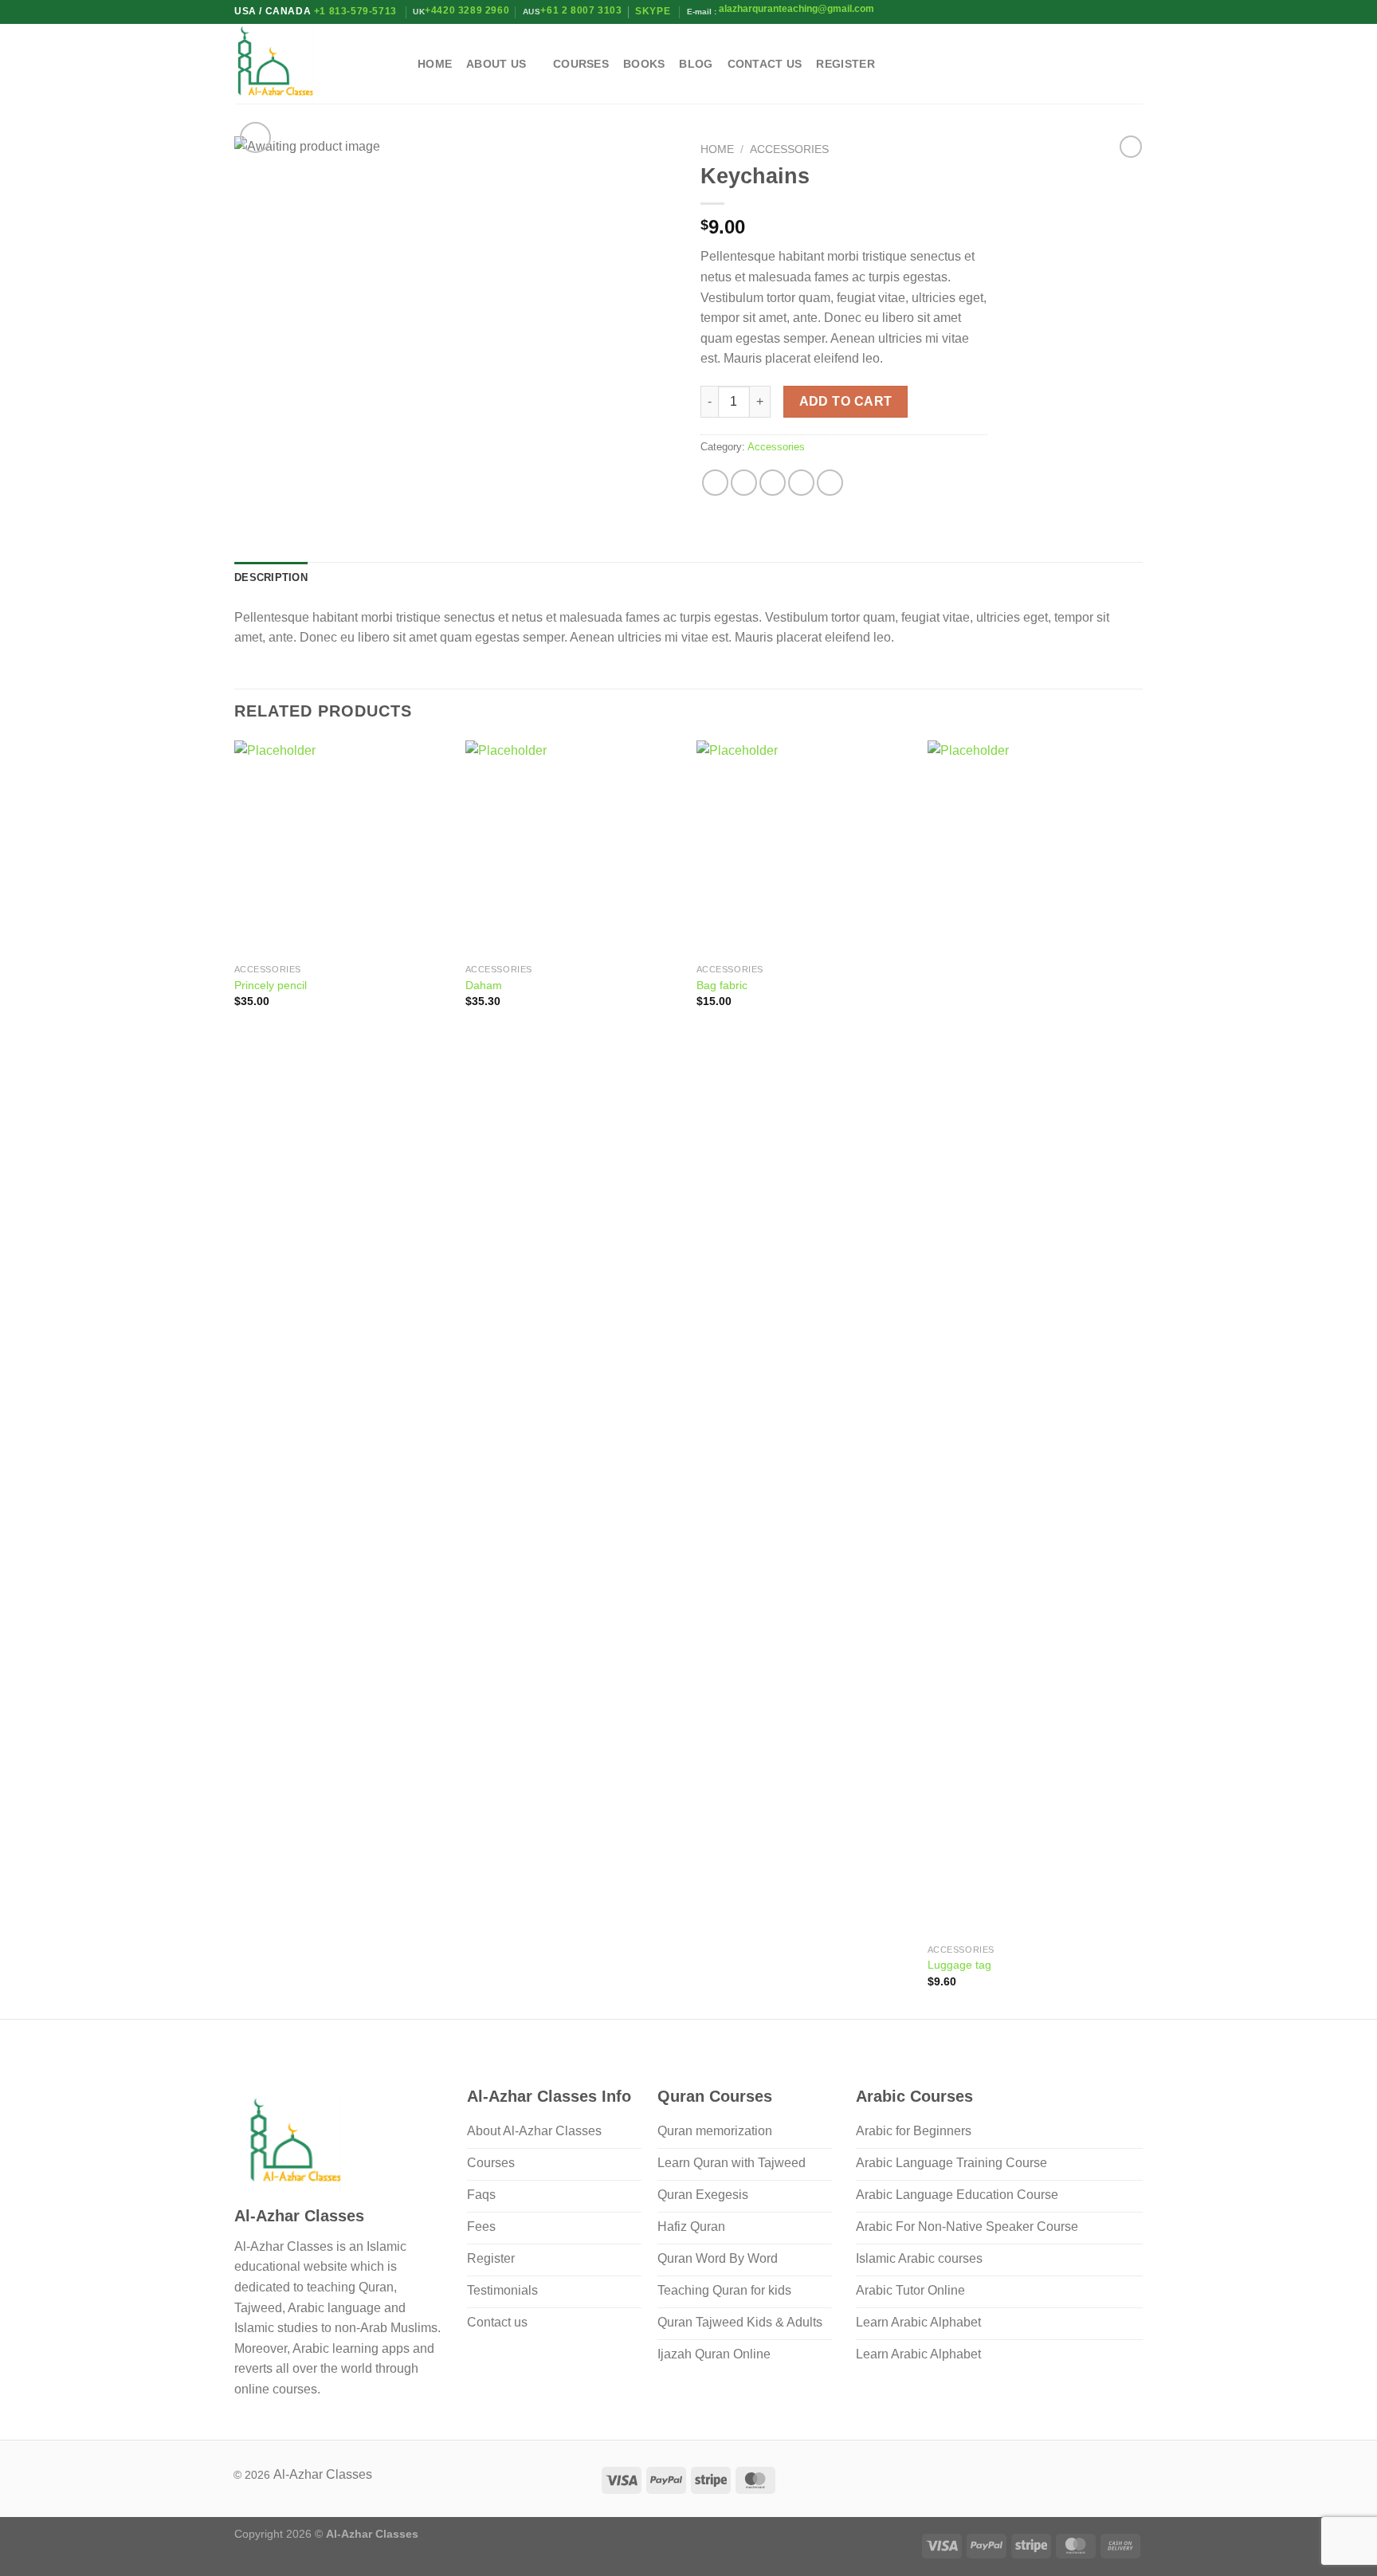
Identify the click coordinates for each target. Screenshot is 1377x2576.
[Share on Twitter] (744, 483)
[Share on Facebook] (715, 483)
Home (435, 64)
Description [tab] (271, 577)
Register (845, 64)
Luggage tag (959, 1965)
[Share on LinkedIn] (830, 483)
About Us (496, 64)
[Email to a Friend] (773, 483)
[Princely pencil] (342, 848)
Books (644, 64)
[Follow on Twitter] (1112, 64)
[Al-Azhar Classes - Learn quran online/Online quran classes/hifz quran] (314, 64)
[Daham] (573, 848)
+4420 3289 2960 (467, 10)
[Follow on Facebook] (1070, 64)
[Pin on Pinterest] (801, 483)
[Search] (1045, 64)
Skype (654, 11)
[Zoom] (255, 137)
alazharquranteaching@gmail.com (795, 9)
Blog (696, 64)
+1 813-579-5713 (355, 11)
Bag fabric (722, 985)
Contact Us (765, 64)
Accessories (789, 149)
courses (581, 64)
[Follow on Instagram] (1091, 64)
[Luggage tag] (1035, 1338)
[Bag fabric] (804, 848)
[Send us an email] (1132, 64)
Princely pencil (271, 985)
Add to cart (846, 401)
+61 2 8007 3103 (581, 10)
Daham (484, 985)
